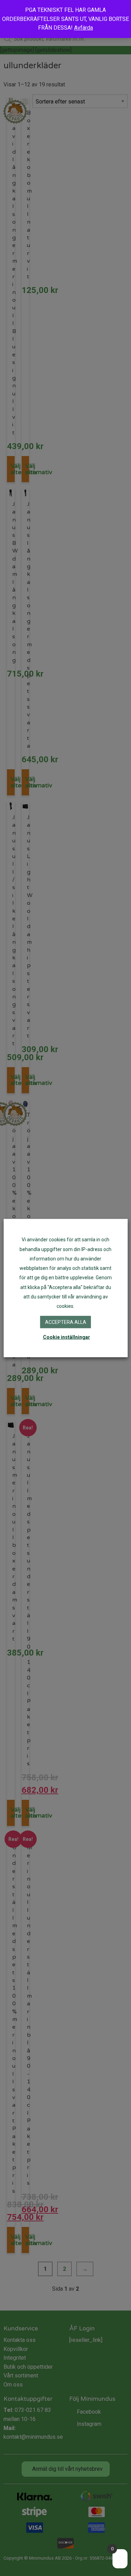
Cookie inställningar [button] (67, 1337)
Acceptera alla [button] (66, 1322)
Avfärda (83, 28)
